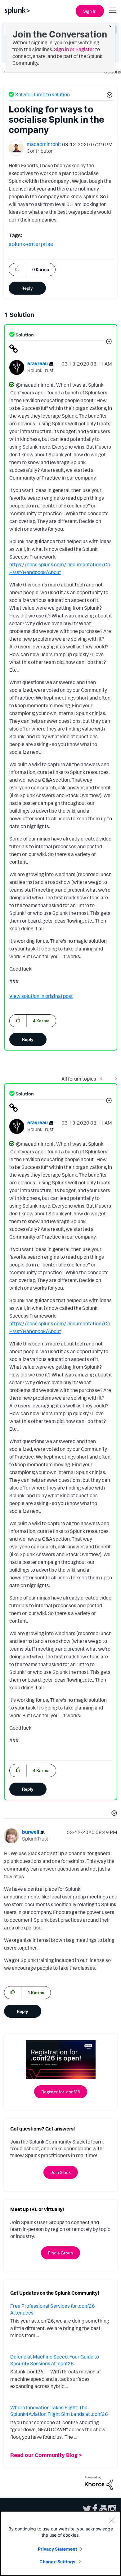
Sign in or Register (74, 49)
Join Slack (61, 2172)
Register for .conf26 (61, 2092)
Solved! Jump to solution (43, 94)
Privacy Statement (57, 2549)
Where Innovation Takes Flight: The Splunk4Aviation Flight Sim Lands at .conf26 (59, 2411)
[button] (109, 96)
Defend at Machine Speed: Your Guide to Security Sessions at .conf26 (55, 2360)
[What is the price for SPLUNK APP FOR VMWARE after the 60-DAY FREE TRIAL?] (114, 1079)
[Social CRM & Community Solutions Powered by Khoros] (99, 2482)
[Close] (112, 2520)
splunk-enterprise (31, 244)
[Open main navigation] (113, 10)
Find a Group (60, 2253)
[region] (60, 2543)
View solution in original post (41, 996)
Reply (27, 288)
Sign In (90, 11)
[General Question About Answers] (103, 1079)
